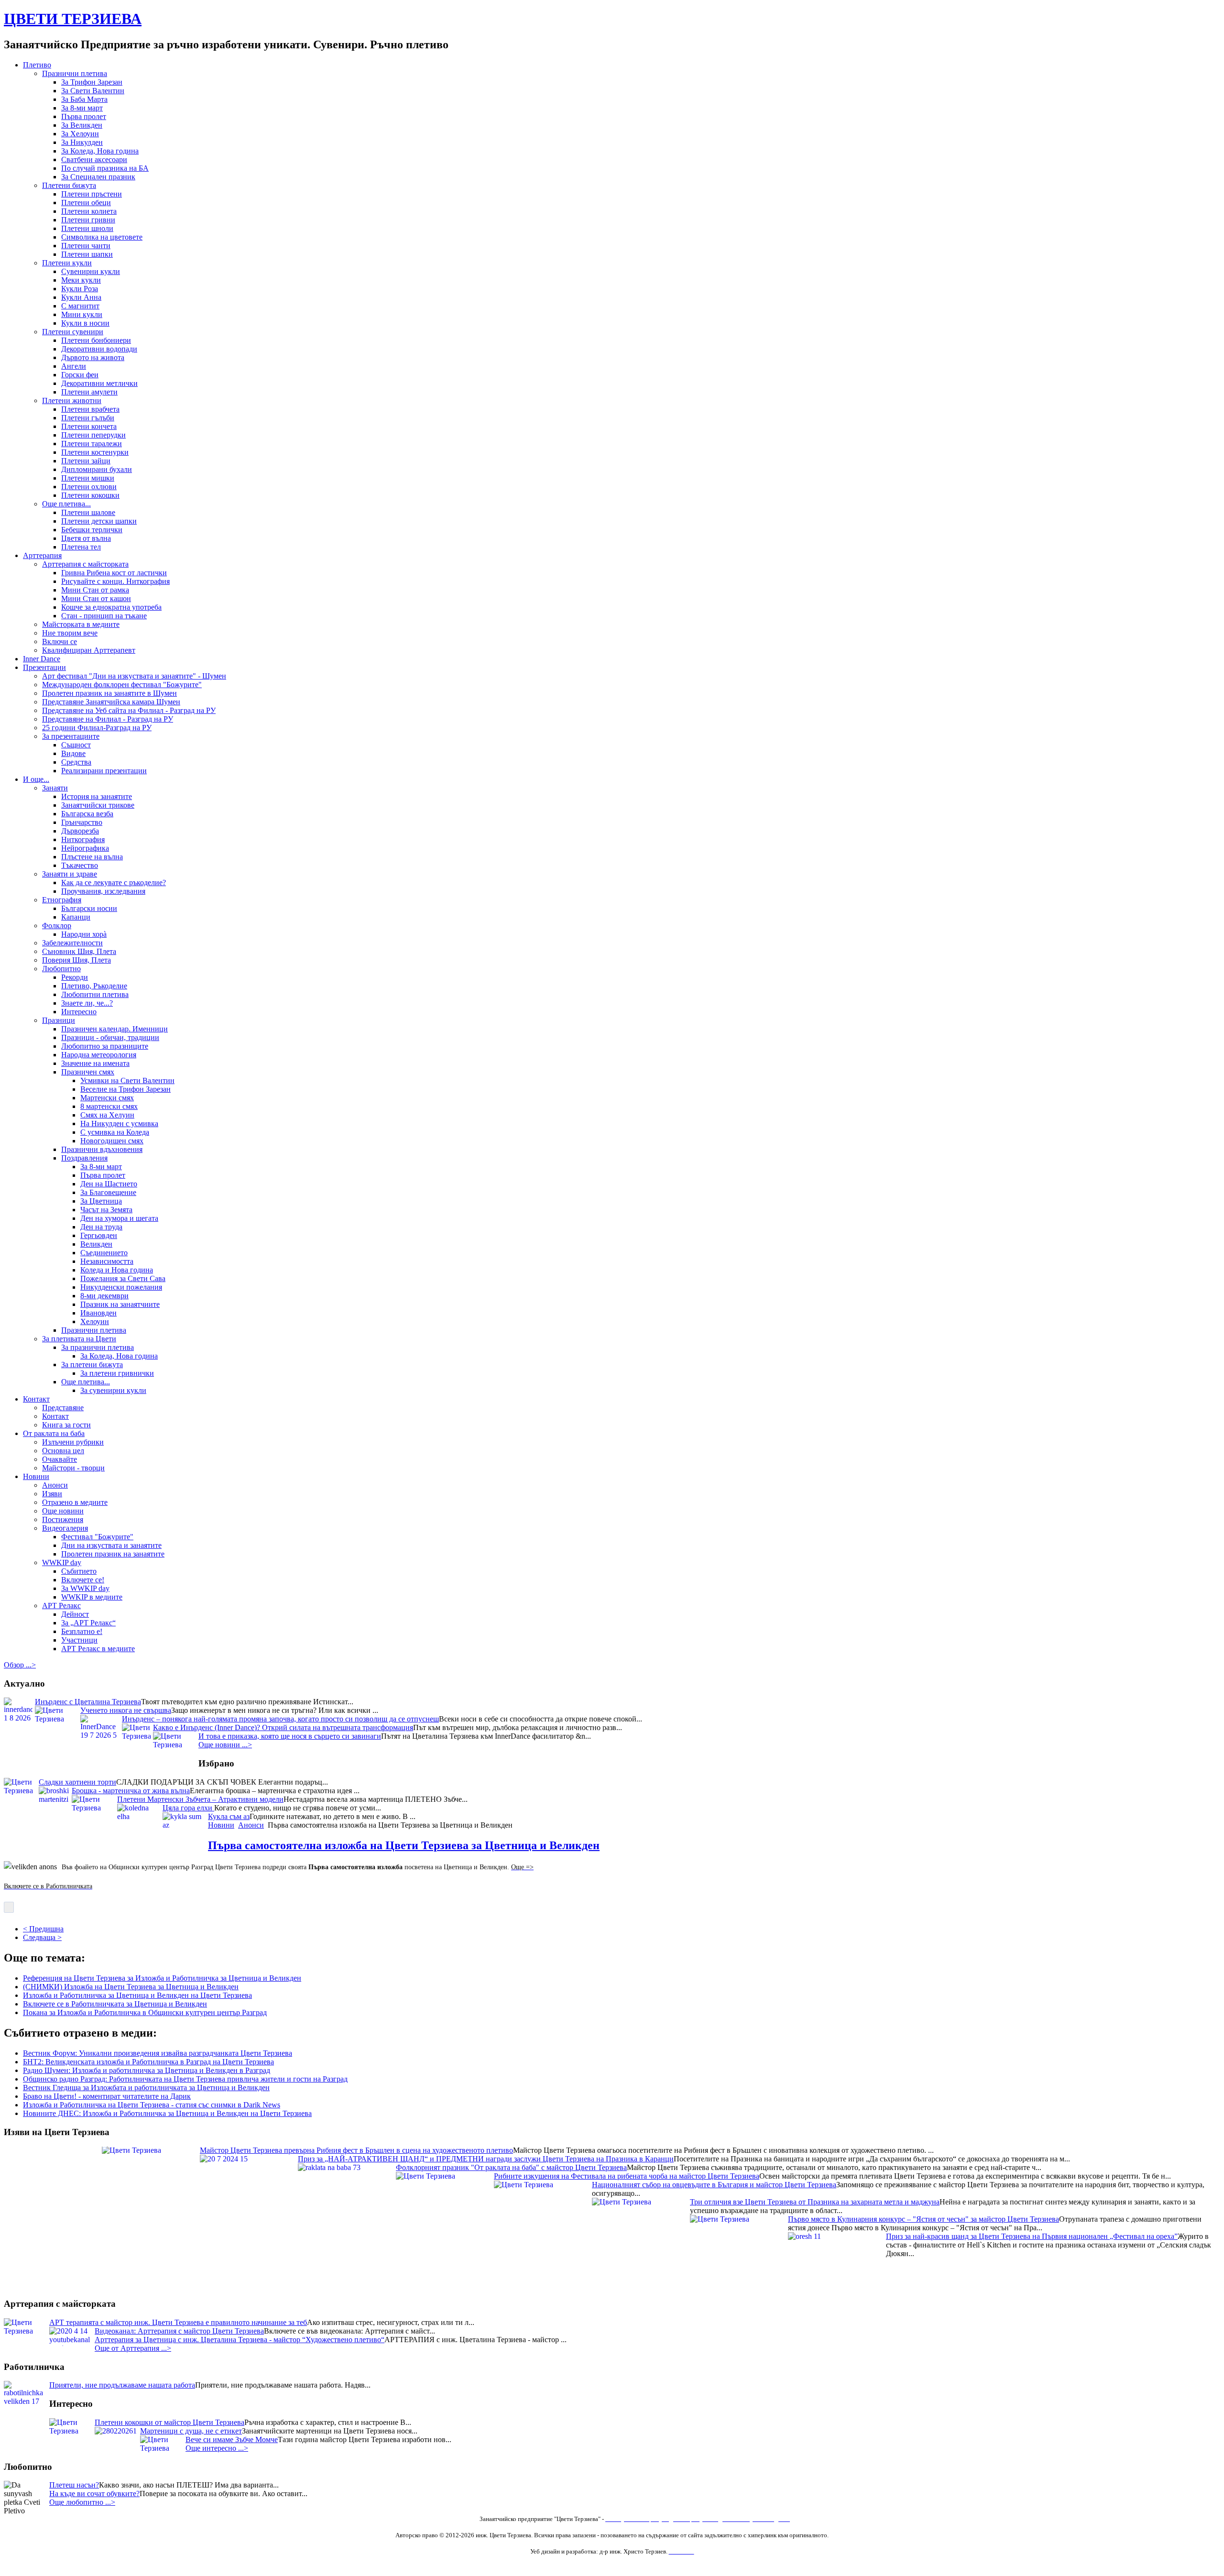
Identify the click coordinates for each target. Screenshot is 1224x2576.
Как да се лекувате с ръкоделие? (114, 882)
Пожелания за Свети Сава (123, 1278)
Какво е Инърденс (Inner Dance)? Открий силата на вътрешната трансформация (283, 1727)
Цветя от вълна (86, 538)
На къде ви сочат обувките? (94, 2494)
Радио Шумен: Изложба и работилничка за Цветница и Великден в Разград (147, 2070)
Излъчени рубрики (73, 1442)
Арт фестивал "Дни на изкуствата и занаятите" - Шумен (134, 676)
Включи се (60, 641)
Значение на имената (95, 1063)
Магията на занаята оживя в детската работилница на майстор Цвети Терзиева (230, 2150)
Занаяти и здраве (70, 874)
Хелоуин (95, 1321)
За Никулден (82, 142)
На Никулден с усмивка (119, 1124)
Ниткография (83, 839)
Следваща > (42, 1937)
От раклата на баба (54, 1433)
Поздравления (84, 1158)
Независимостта (107, 1261)
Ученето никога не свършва (126, 1710)
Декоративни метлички (99, 383)
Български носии (89, 908)
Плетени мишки (88, 478)
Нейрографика (85, 848)
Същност (76, 745)
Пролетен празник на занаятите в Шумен (109, 693)
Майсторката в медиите (81, 624)
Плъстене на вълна (92, 857)
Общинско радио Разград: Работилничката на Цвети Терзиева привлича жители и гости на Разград (185, 2079)
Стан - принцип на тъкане (104, 616)
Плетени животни (72, 400)
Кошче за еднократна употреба (111, 607)
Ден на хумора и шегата (119, 1218)
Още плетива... (66, 504)
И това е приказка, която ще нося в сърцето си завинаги (290, 1736)
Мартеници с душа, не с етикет (191, 2431)
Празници (59, 1020)
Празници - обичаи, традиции (110, 1037)
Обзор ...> (20, 1665)
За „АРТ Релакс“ (88, 1623)
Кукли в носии (85, 323)
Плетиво (37, 65)
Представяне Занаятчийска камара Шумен (111, 702)
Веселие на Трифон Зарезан (126, 1089)
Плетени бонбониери (96, 340)
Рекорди (75, 977)
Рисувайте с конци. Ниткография (115, 581)
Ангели (74, 366)
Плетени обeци (86, 203)
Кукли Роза (80, 289)
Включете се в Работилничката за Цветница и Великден (115, 2004)
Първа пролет (84, 116)
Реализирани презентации (104, 771)
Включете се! (83, 1580)
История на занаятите (97, 796)
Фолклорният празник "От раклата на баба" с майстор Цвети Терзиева (511, 2176)
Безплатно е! (82, 1631)
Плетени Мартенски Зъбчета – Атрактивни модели (200, 1799)
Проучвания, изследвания (103, 891)
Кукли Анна (81, 297)
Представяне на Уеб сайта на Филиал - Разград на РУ (129, 710)
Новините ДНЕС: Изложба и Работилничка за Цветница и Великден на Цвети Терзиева (167, 2113)
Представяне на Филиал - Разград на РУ (108, 719)
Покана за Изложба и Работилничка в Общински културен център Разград (145, 2012)
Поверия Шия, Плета (76, 960)
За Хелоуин (80, 134)
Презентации (44, 667)
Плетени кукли (67, 263)
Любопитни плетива (95, 994)
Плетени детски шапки (99, 521)
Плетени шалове (88, 512)
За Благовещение (108, 1192)
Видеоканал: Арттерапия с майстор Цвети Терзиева (179, 2331)
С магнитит (80, 306)
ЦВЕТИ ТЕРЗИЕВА (73, 19)
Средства (76, 762)
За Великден (82, 125)
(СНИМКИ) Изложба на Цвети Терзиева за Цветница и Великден (131, 1987)
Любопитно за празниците (105, 1046)
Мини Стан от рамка (95, 590)
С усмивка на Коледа (115, 1132)
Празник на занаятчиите (120, 1304)
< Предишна (43, 1929)
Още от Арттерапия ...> (133, 2348)
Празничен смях (88, 1072)
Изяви (52, 1494)
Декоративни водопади (99, 349)
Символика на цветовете (102, 237)
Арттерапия (42, 555)
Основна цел (63, 1451)
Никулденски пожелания (121, 1287)
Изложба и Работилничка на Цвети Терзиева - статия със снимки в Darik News (152, 2105)
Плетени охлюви (89, 487)
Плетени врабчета (90, 409)
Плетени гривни (88, 220)
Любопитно (61, 969)
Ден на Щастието (109, 1184)
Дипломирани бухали (97, 469)
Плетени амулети (89, 392)
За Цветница (101, 1201)
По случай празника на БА (105, 168)
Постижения (63, 1519)
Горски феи (80, 375)
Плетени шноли (87, 228)
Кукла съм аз (229, 1816)
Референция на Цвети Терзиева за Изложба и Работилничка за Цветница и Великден (162, 1978)
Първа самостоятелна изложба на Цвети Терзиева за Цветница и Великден (404, 1845)
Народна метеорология (99, 1055)
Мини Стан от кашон (96, 598)
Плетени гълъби (88, 418)
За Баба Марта (84, 99)
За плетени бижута (92, 1365)
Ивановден (98, 1313)
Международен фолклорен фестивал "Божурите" (122, 685)
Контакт (36, 1399)
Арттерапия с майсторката (85, 564)
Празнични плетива (75, 73)
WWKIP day (62, 1562)
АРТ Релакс (61, 1606)
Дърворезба (80, 831)
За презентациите (71, 736)
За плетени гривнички (117, 1373)
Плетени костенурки (95, 452)
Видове (73, 753)
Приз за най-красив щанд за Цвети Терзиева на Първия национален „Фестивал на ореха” (1032, 2245)
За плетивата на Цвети (79, 1339)
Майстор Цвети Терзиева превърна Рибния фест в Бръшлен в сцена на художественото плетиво (356, 2159)
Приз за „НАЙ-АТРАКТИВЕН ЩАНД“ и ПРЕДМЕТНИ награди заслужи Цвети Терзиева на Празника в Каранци (486, 2167)
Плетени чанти (86, 246)
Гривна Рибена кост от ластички (114, 573)
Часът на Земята (106, 1210)
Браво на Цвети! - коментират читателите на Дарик (107, 2096)
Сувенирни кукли (91, 271)
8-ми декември (104, 1296)
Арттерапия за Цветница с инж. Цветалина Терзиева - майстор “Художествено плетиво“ (240, 2340)
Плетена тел (81, 547)
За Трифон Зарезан (92, 82)
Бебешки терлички (92, 530)
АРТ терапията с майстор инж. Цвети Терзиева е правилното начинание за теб (178, 2322)
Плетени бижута (69, 185)
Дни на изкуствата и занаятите (111, 1545)
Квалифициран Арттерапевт (89, 650)
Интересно (79, 1012)
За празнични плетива (98, 1347)
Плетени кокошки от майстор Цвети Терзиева (169, 2422)
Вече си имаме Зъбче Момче (232, 2439)
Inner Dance (42, 659)
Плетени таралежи (92, 444)
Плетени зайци (86, 461)
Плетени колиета (89, 211)
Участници (79, 1640)
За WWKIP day (85, 1588)
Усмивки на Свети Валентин (127, 1080)
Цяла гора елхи (188, 1808)
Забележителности (72, 943)
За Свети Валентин (93, 91)
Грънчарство (82, 822)
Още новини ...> (225, 1745)
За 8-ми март (82, 108)
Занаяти (55, 788)
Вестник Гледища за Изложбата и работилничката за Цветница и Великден (146, 2088)
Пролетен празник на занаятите (113, 1554)
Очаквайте (60, 1459)
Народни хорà (84, 934)
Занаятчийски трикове (98, 805)
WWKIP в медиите (92, 1597)
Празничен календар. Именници (115, 1029)
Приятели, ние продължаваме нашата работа (122, 2385)
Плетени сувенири (73, 332)
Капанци (76, 917)
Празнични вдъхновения (102, 1149)
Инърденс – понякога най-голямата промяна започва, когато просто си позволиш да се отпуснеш (280, 1719)
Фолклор (57, 926)
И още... (36, 779)
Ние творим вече (70, 633)
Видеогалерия (65, 1528)
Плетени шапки (87, 254)
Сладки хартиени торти (77, 1782)
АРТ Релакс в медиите (98, 1649)
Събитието (79, 1571)
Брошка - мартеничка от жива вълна (131, 1791)
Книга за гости (66, 1425)
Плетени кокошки (90, 495)
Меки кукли (81, 280)
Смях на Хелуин (107, 1115)
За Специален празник (98, 177)
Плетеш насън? (74, 2485)
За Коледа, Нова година (100, 151)
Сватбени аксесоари (94, 159)
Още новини (63, 1511)
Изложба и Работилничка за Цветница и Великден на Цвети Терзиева (137, 1995)
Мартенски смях (107, 1098)
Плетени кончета (89, 426)
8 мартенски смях (109, 1106)
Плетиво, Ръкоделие (94, 986)
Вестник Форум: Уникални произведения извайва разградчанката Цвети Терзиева (158, 2053)
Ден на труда (101, 1227)
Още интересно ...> (217, 2448)
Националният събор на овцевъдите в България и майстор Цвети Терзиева (714, 2193)
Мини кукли (82, 314)
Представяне (63, 1408)
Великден (96, 1244)
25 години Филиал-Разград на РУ (97, 728)
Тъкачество (80, 865)
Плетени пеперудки (93, 435)
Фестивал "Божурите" (97, 1537)
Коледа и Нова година (117, 1270)
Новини (36, 1476)
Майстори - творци (73, 1468)
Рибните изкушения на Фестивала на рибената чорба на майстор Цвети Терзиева (627, 2185)
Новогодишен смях (112, 1141)
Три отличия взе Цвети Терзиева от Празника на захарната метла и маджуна (815, 2210)
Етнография (62, 900)
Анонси (55, 1485)
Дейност (75, 1614)
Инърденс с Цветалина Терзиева (88, 1702)
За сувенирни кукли (113, 1390)
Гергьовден (99, 1235)
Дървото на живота (93, 357)
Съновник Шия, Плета (79, 951)
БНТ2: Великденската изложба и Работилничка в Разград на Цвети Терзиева (148, 2062)
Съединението (104, 1253)
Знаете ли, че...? (87, 1003)
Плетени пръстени (92, 194)
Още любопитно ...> (82, 2502)
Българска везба (87, 814)
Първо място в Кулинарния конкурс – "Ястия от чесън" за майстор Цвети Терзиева (923, 2228)
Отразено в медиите (75, 1502)
